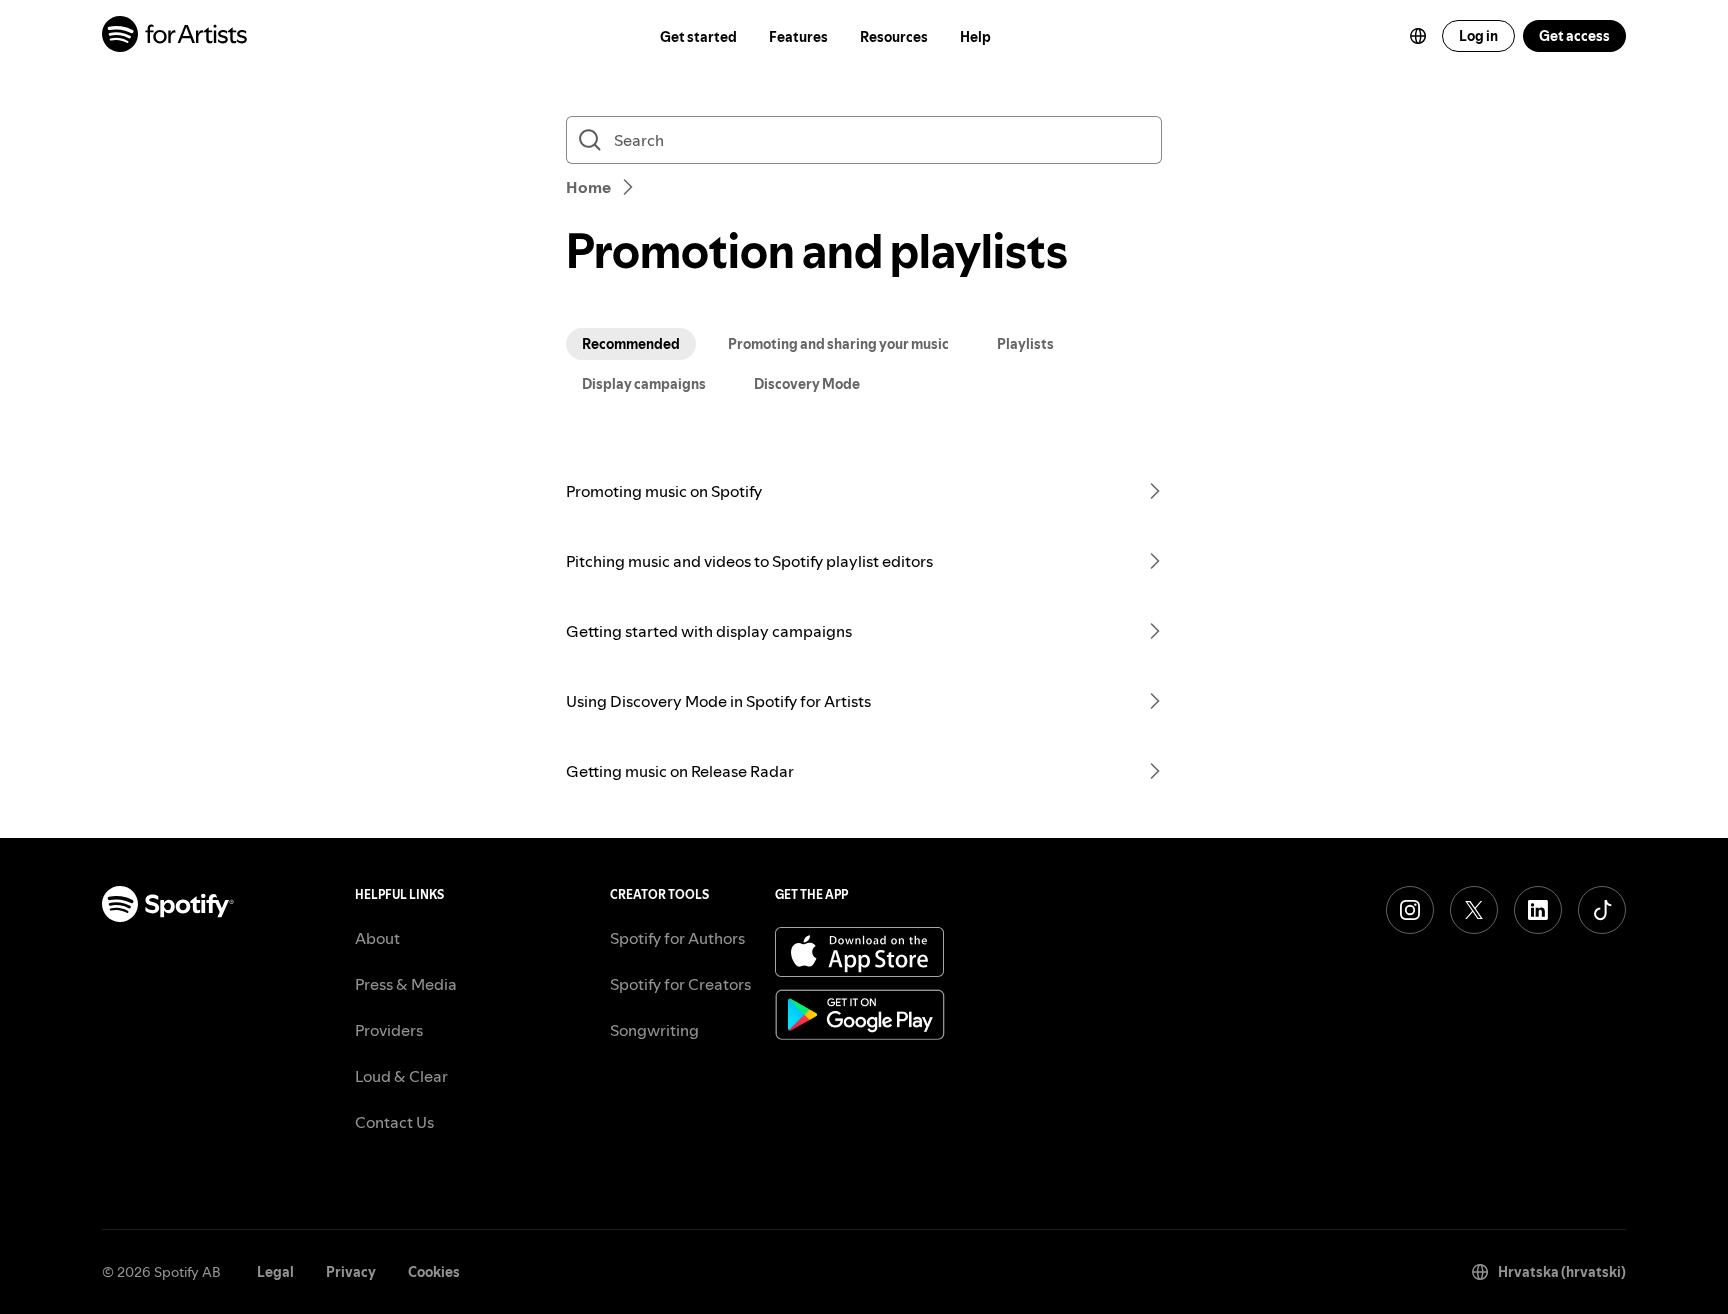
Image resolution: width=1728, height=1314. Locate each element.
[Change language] (1418, 36)
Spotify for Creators (680, 984)
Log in (1478, 36)
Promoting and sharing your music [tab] (838, 344)
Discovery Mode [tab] (807, 384)
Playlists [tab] (1025, 344)
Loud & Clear (401, 1076)
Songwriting (654, 1030)
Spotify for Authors (677, 938)
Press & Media (406, 984)
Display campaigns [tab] (644, 384)
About (377, 938)
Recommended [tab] (631, 344)
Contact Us (394, 1122)
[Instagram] (1410, 910)
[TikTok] (1602, 910)
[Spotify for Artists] (175, 36)
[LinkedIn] (1538, 910)
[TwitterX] (1474, 910)
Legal (275, 1272)
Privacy (351, 1272)
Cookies (434, 1272)
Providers (389, 1030)
